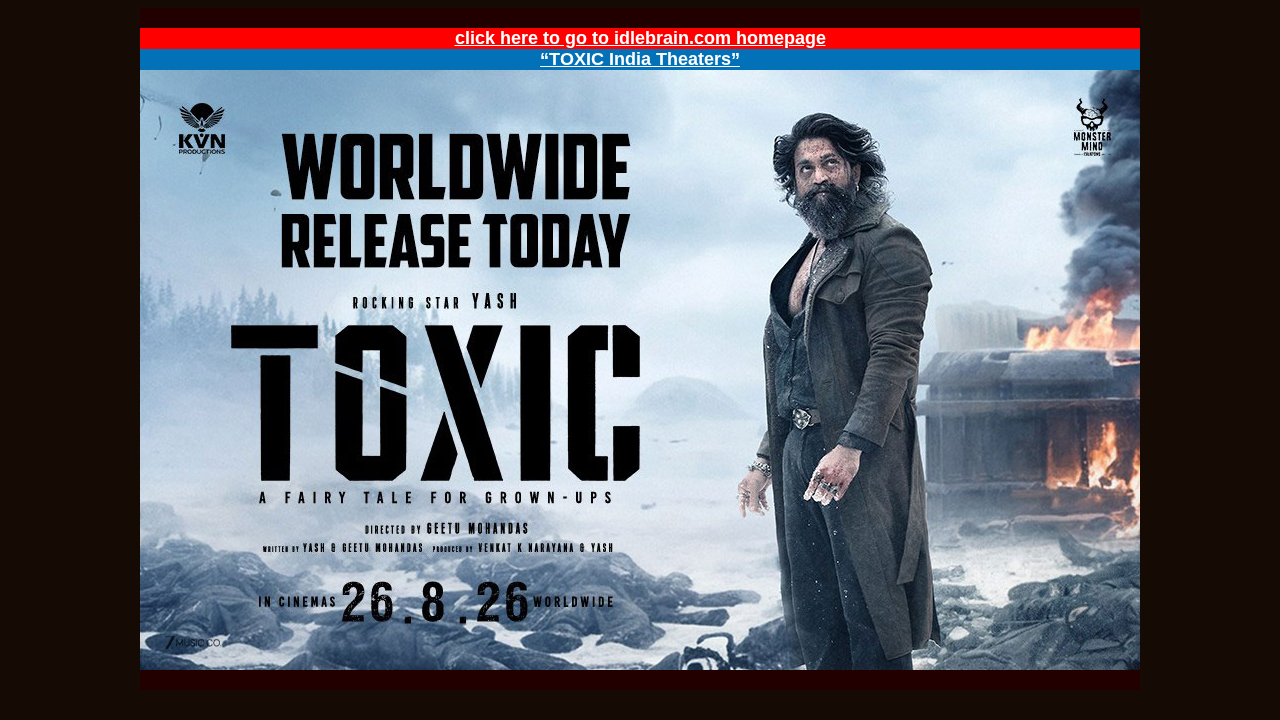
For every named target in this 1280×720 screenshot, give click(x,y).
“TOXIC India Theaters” (640, 59)
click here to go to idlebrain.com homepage (640, 38)
